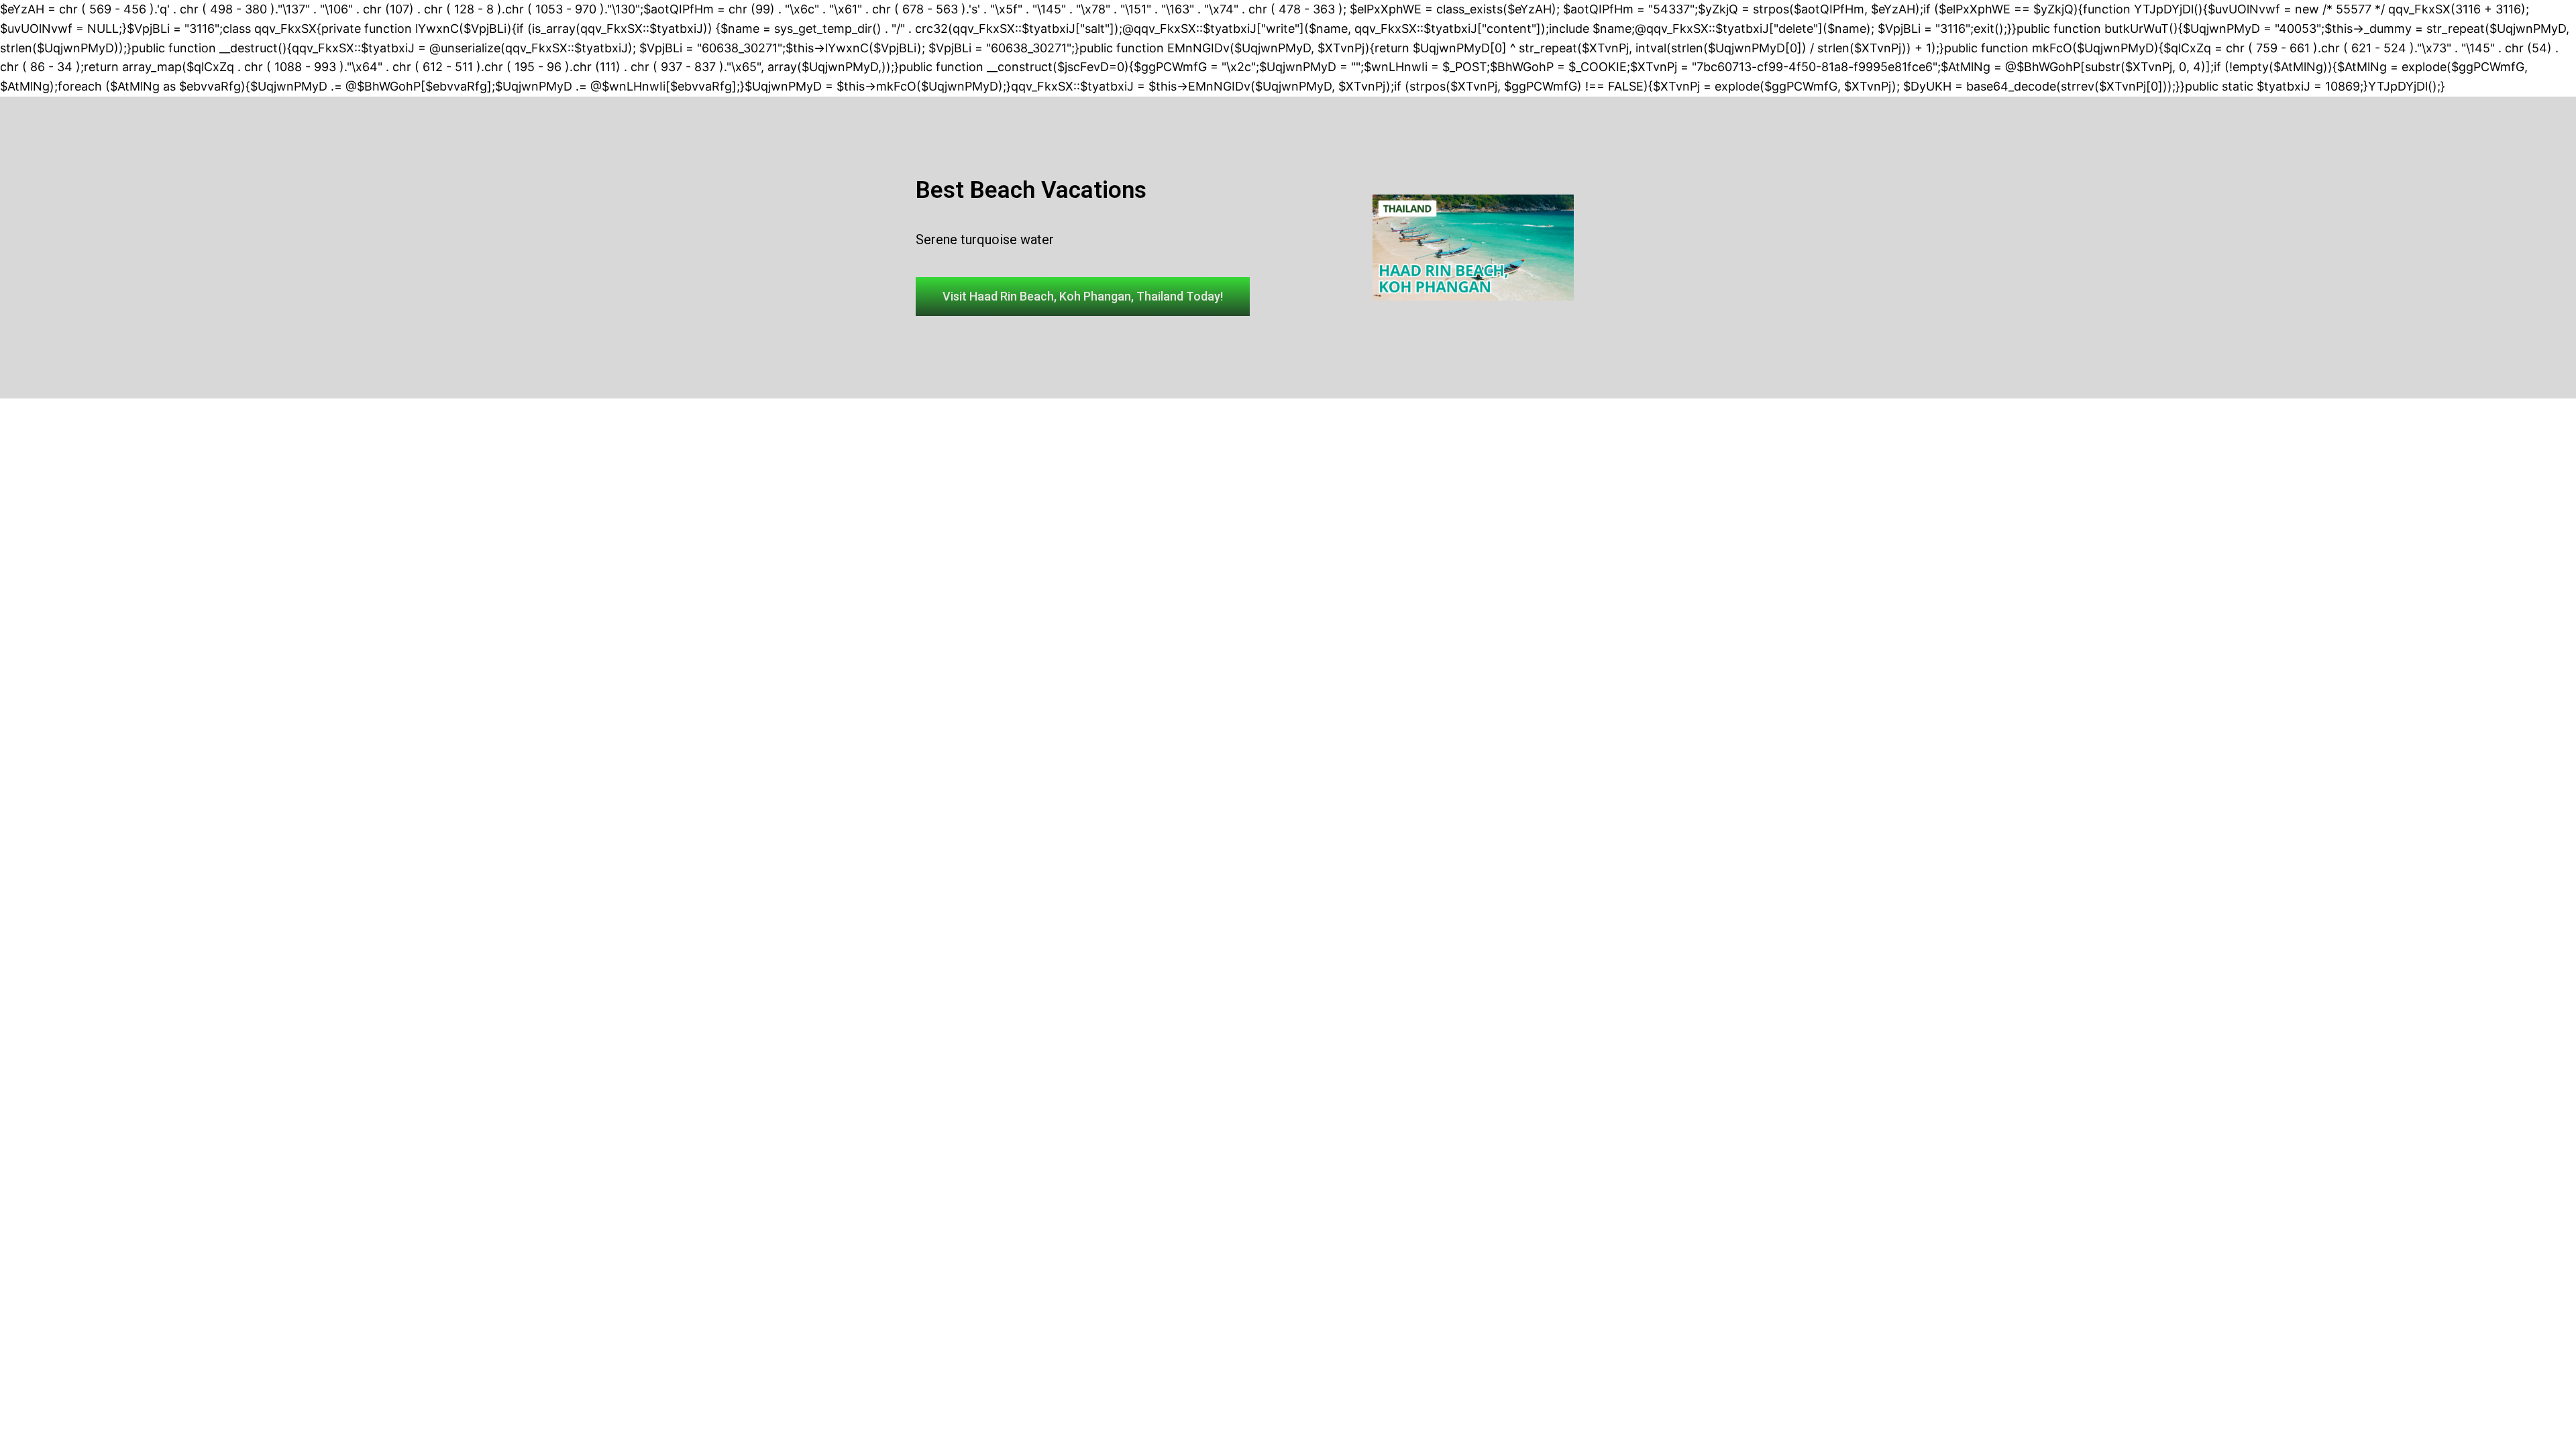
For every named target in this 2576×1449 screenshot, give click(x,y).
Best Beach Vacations (1031, 190)
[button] (1083, 297)
